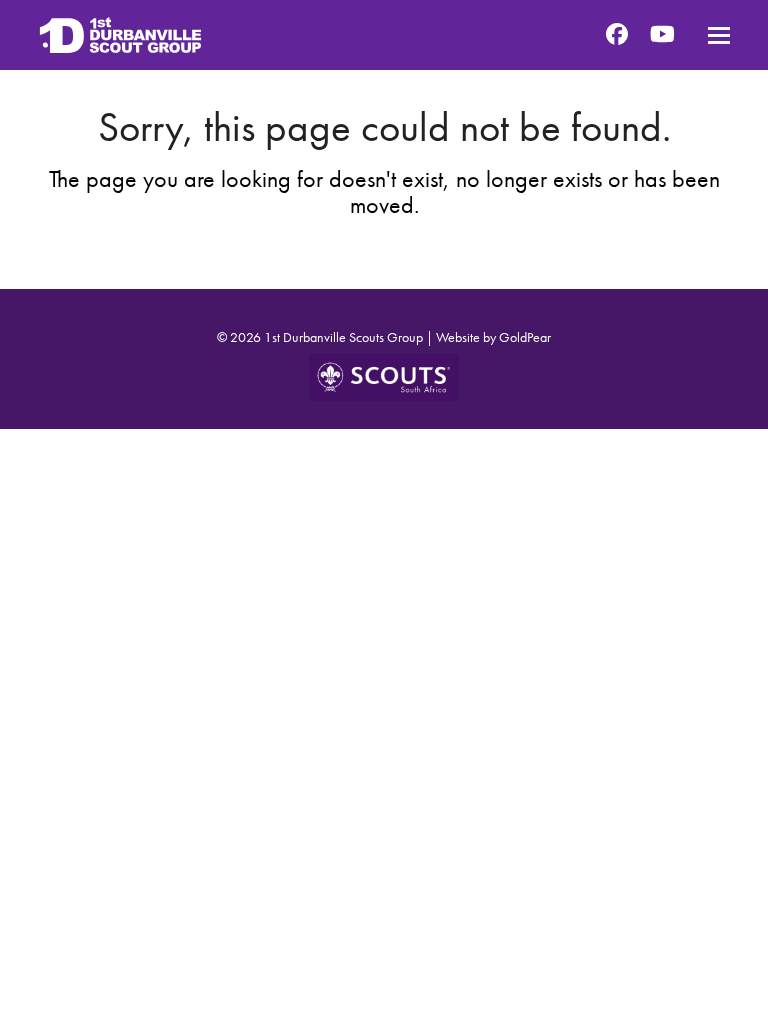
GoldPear (525, 337)
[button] (719, 35)
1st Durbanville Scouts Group (343, 337)
